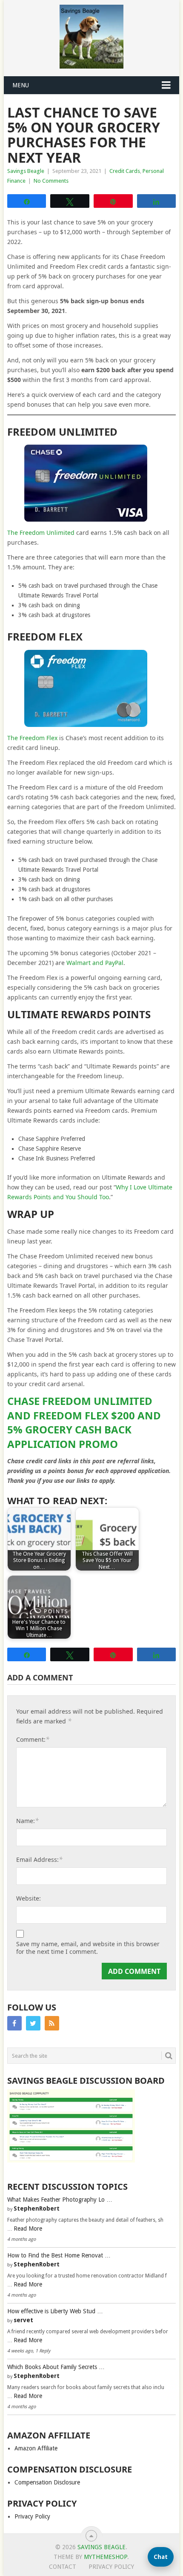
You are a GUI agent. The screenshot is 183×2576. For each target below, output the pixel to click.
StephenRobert (37, 2208)
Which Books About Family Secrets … (56, 2367)
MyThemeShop (106, 2557)
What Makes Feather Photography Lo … (60, 2200)
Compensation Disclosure (47, 2482)
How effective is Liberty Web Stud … (55, 2311)
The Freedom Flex (32, 738)
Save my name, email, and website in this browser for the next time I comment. (88, 1948)
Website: (29, 1898)
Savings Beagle (26, 171)
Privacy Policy (32, 2516)
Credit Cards (125, 171)
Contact (63, 2567)
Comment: (33, 1739)
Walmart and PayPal (95, 963)
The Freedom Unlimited (41, 533)
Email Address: (39, 1859)
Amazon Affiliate (36, 2448)
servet (23, 2320)
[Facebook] (14, 2023)
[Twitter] (33, 2023)
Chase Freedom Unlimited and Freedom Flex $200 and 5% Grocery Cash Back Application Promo (84, 1422)
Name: (27, 1821)
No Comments (51, 181)
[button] (161, 2557)
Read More (28, 2229)
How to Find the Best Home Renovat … (59, 2255)
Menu (21, 85)
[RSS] (52, 2023)
